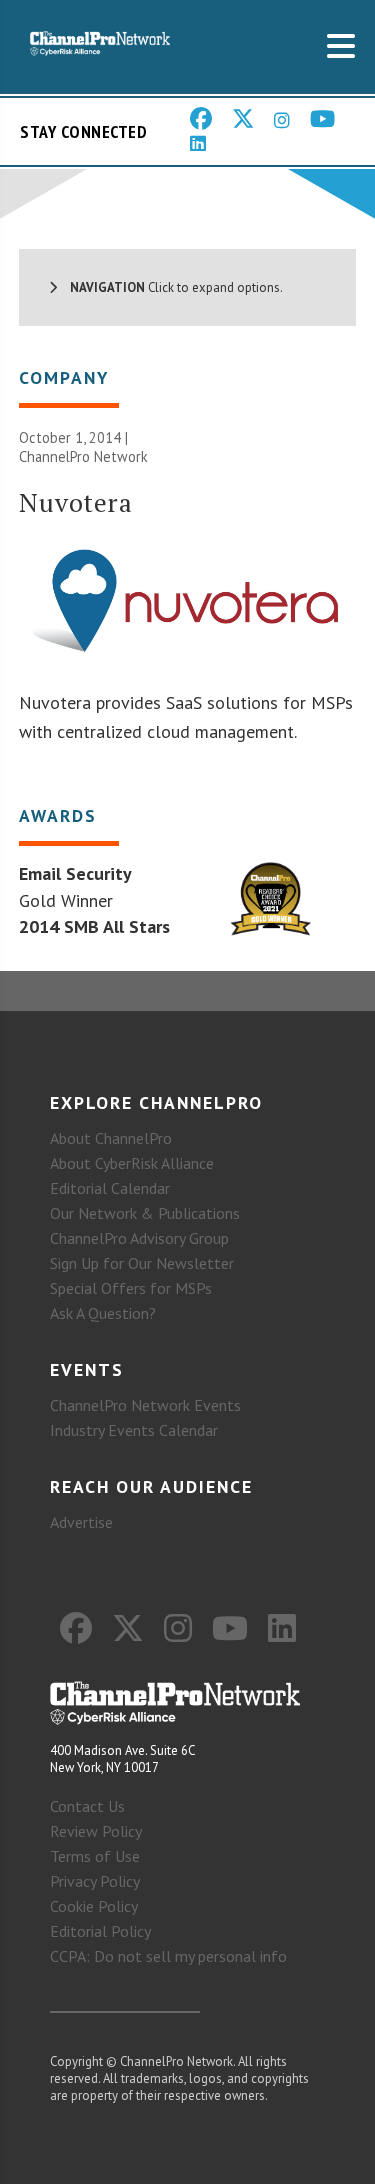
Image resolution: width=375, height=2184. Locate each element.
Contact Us (87, 1806)
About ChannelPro (111, 1138)
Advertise (81, 1522)
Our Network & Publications (145, 1213)
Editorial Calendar (110, 1188)
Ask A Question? (103, 1313)
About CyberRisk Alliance (132, 1163)
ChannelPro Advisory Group (139, 1238)
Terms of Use (95, 1856)
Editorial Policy (100, 1931)
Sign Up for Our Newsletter (142, 1263)
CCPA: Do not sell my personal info (168, 1956)
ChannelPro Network (83, 456)
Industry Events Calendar (134, 1430)
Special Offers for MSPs (131, 1288)
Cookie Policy (94, 1906)
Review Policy (96, 1831)
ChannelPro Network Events (145, 1405)
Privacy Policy (95, 1881)
